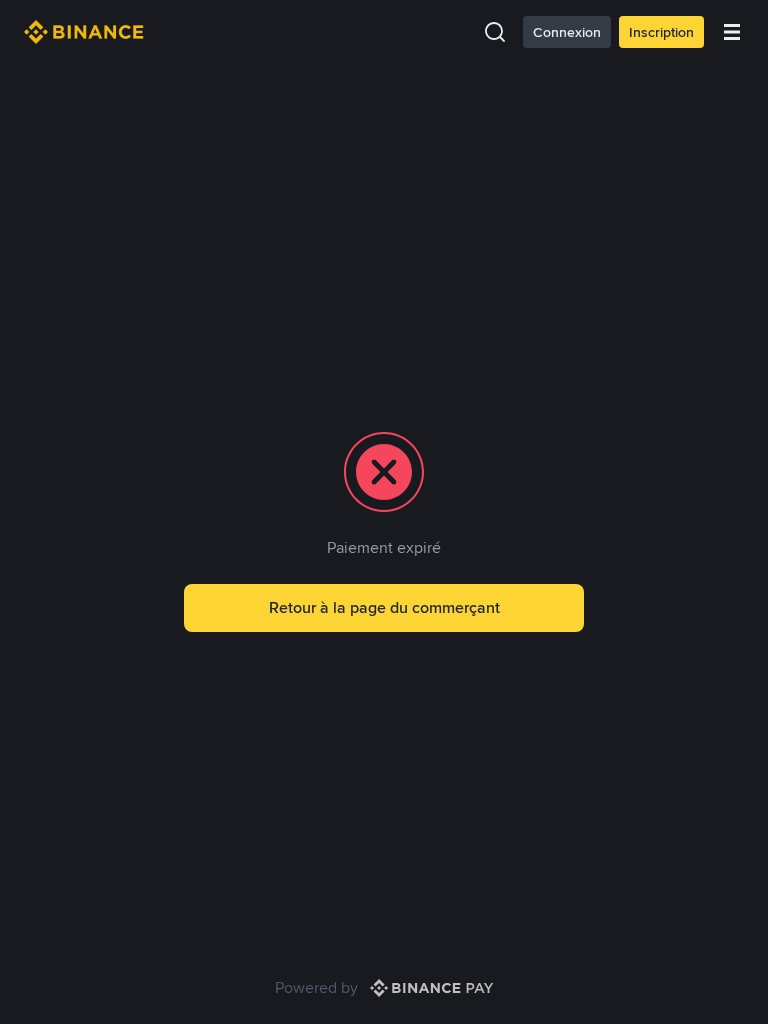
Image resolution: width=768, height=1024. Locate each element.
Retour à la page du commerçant (384, 607)
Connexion (567, 32)
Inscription (661, 32)
